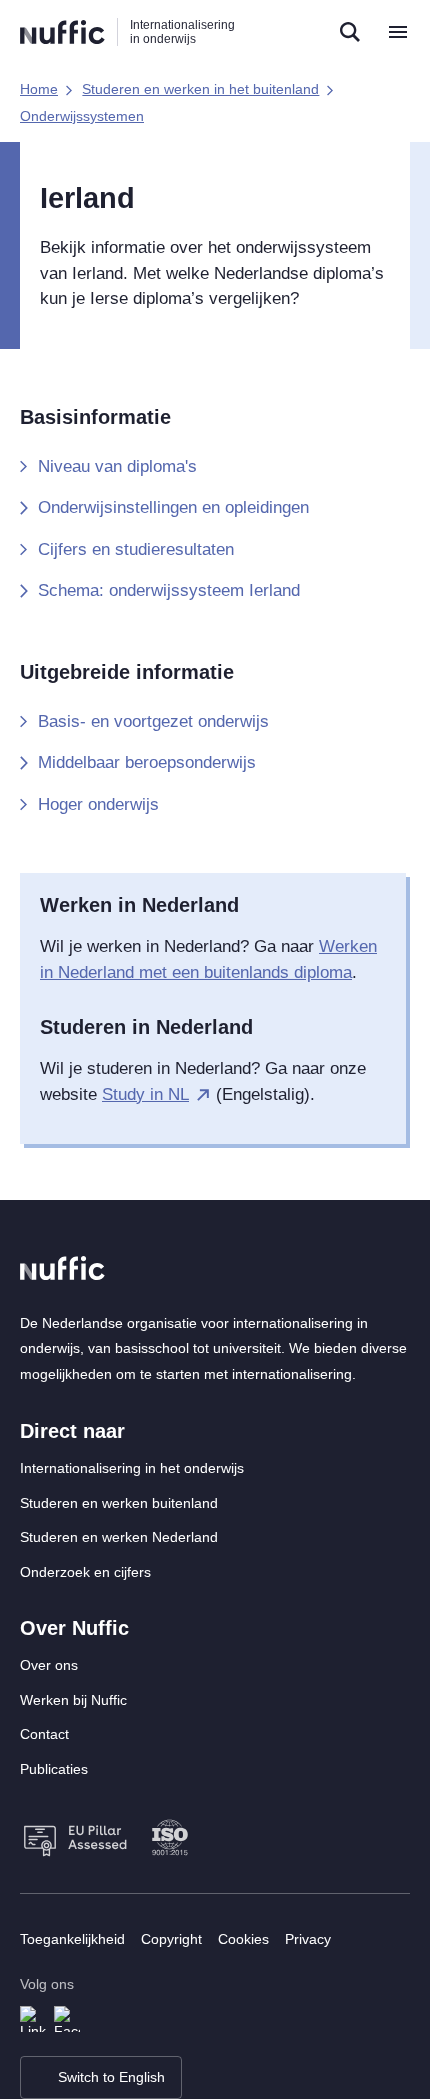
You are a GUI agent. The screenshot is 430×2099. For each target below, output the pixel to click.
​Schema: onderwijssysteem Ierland (169, 590)
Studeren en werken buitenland (119, 1503)
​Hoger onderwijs (98, 804)
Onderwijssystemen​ (82, 116)
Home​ (39, 89)
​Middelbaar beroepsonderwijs (147, 762)
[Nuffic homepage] (62, 32)
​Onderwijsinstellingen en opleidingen (173, 507)
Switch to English (111, 2077)
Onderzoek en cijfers (85, 1572)
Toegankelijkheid (72, 1939)
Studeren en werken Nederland (119, 1537)
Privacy (308, 1939)
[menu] (398, 32)
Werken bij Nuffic (73, 1700)
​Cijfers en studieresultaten (136, 549)
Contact (44, 1734)
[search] (350, 32)
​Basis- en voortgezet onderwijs (153, 721)
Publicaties (54, 1769)
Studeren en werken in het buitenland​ (200, 89)
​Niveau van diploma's (117, 466)
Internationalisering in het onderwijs (132, 1468)
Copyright (171, 1939)
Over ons (49, 1665)
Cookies (243, 1939)
